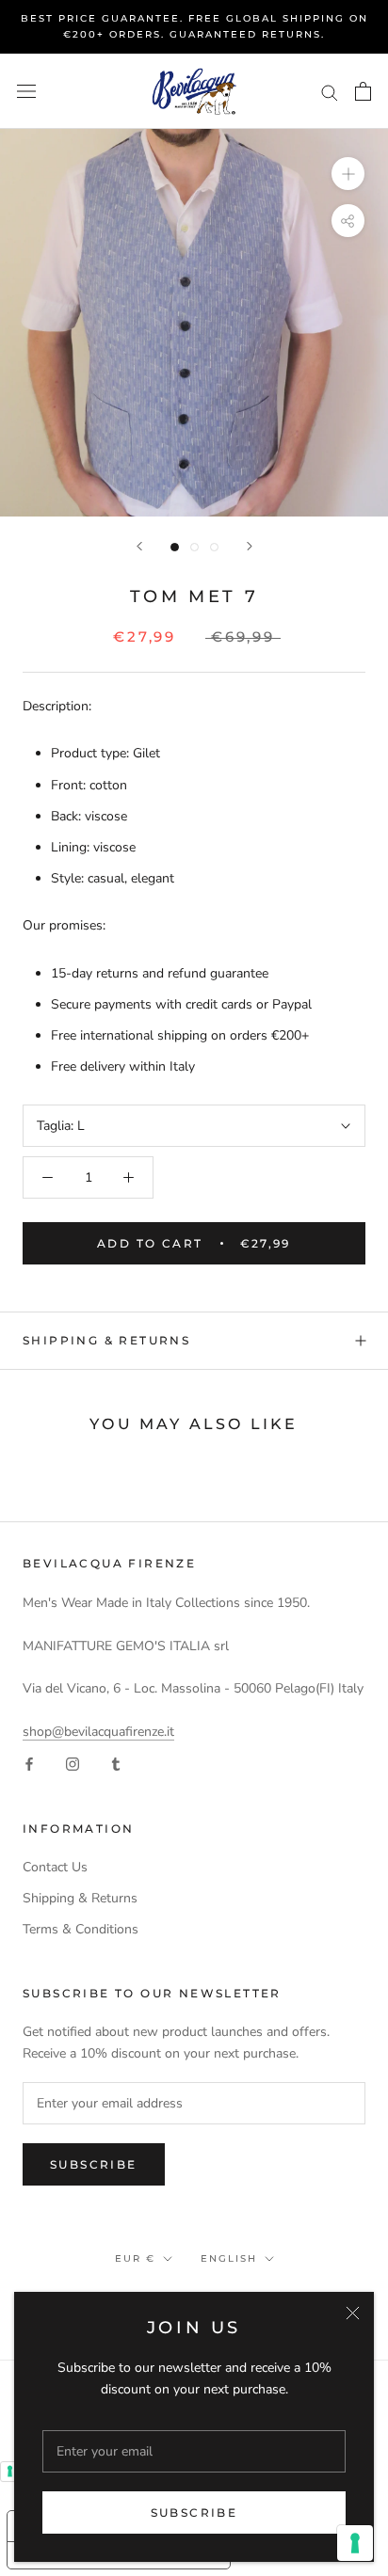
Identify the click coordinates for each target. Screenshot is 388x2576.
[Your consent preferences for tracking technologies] (355, 2543)
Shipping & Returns (106, 1340)
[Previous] (139, 546)
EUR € (135, 2258)
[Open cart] (363, 91)
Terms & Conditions (81, 1929)
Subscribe (194, 2512)
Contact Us (55, 1867)
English (229, 2258)
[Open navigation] (26, 92)
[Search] (330, 92)
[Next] (250, 546)
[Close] (353, 2313)
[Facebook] (29, 1764)
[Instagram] (73, 1764)
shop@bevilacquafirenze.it (98, 1732)
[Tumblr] (116, 1764)
